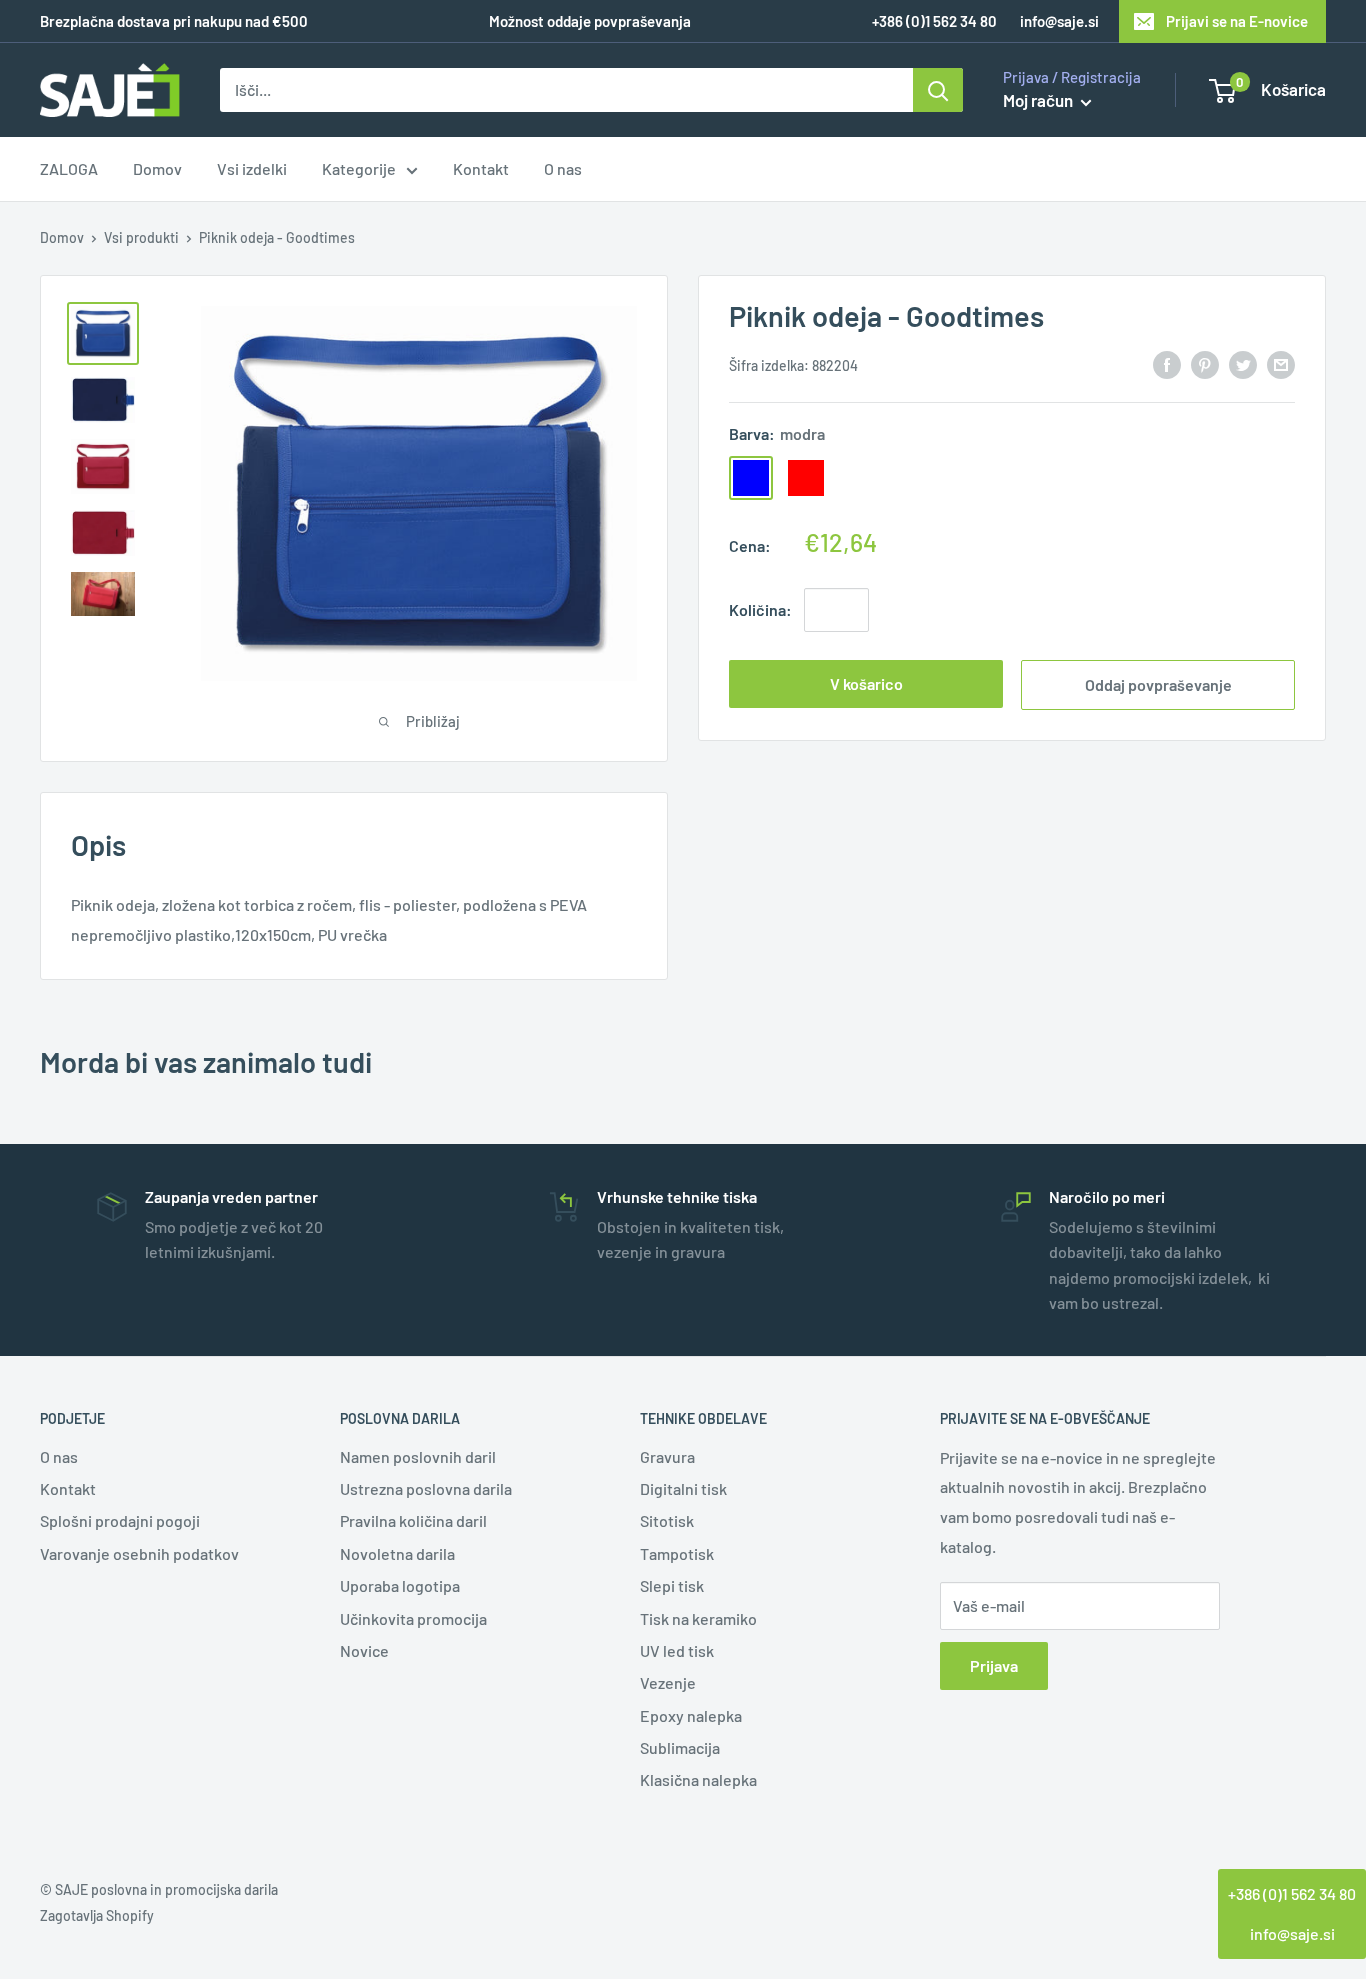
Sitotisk (667, 1520)
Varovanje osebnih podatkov (139, 1553)
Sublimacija (680, 1747)
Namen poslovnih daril (418, 1456)
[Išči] (938, 90)
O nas (563, 169)
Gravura (667, 1456)
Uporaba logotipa (400, 1585)
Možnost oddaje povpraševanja (590, 21)
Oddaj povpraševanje (1158, 684)
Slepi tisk (672, 1585)
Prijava (994, 1665)
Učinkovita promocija (413, 1618)
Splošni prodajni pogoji (120, 1520)
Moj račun (1039, 100)
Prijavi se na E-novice (1237, 21)
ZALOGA (69, 169)
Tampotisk (677, 1553)
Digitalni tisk (683, 1488)
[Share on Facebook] (1167, 363)
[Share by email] (1281, 363)
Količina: (760, 609)
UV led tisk (677, 1650)
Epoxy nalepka (691, 1715)
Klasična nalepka (698, 1779)
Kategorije (359, 169)
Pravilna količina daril (413, 1520)
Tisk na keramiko (698, 1618)
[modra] (751, 477)
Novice (364, 1650)
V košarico (866, 683)
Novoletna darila (397, 1553)
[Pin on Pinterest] (1205, 363)
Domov (157, 169)
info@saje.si (1059, 21)
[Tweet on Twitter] (1243, 363)
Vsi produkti (141, 237)
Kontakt (481, 169)
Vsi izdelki (252, 169)
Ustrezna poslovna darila (426, 1488)
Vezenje (668, 1682)
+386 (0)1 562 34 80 (1292, 1893)
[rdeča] (806, 477)
